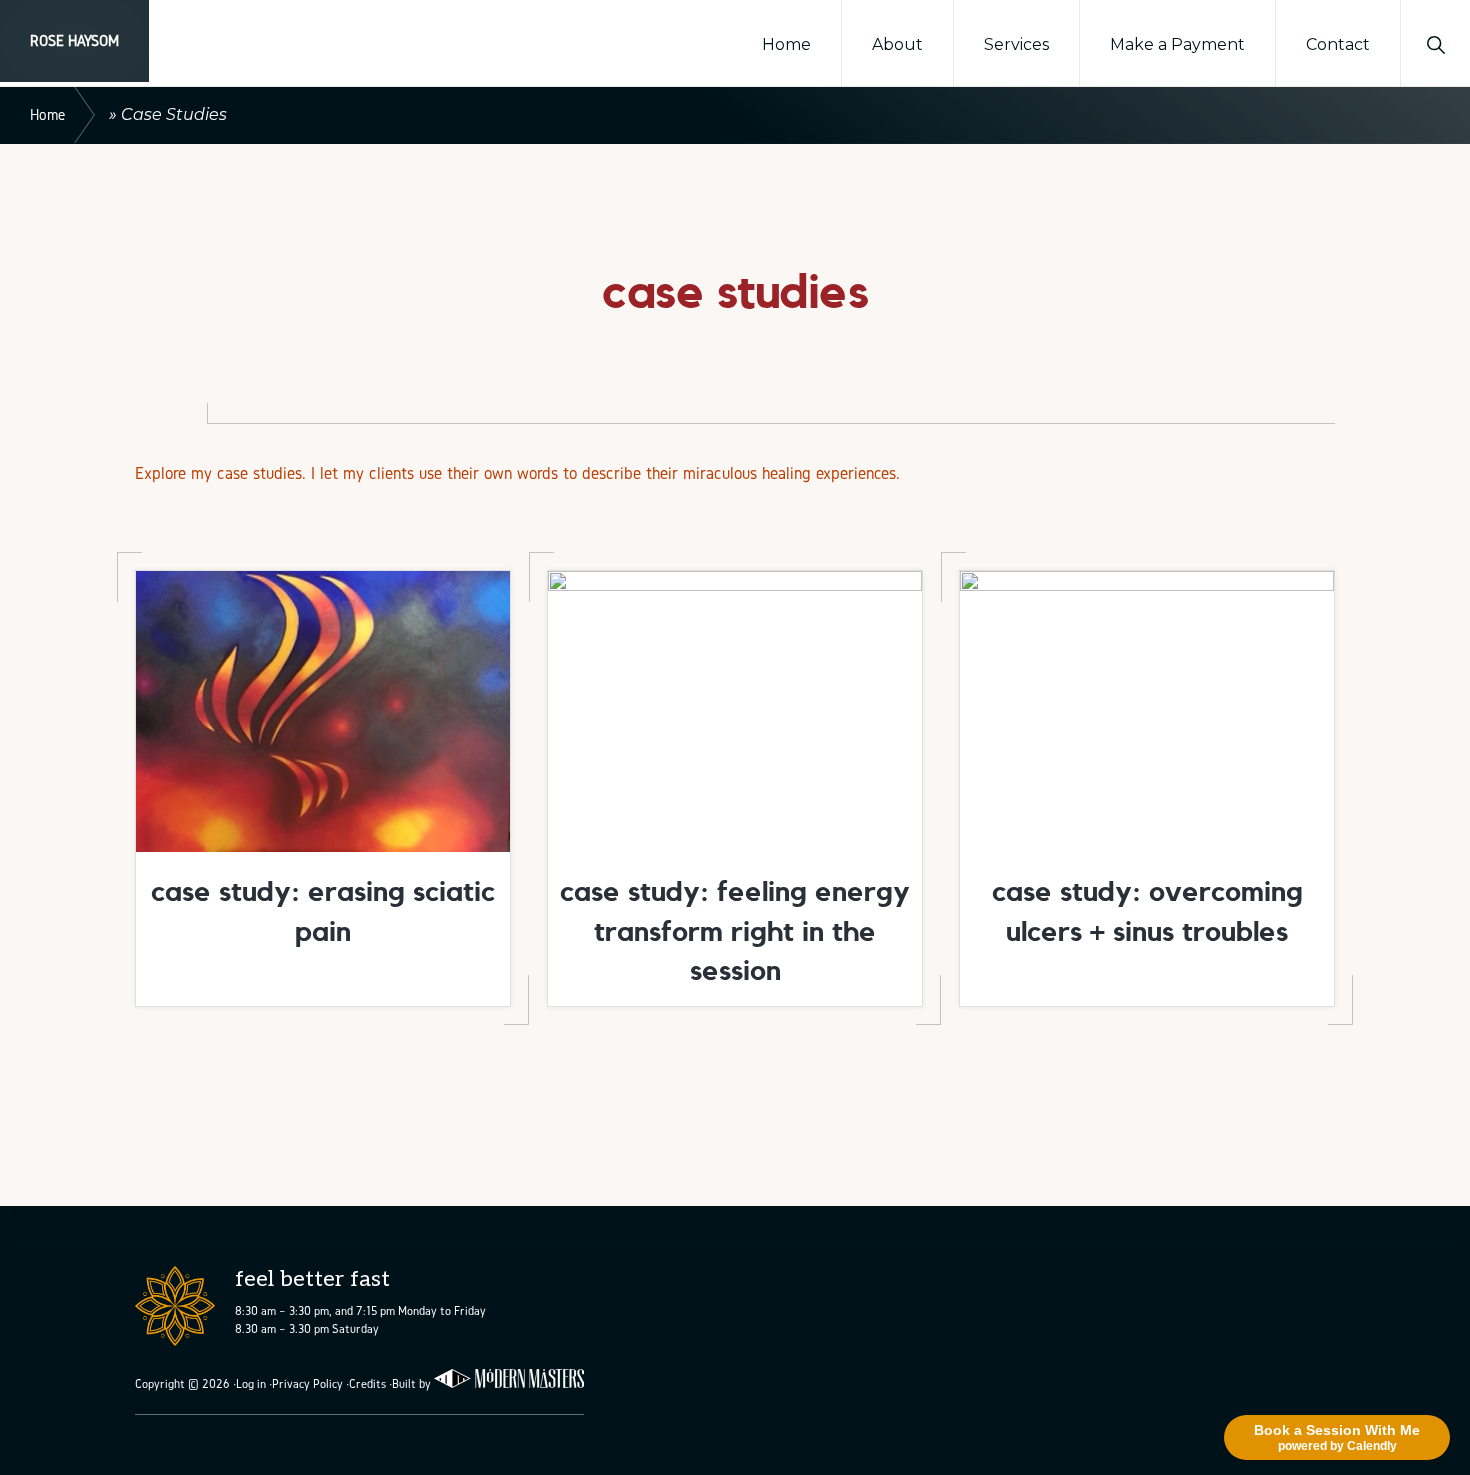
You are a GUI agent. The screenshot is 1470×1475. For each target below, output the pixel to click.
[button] (1435, 43)
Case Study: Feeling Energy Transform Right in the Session (735, 931)
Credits (367, 1383)
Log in (251, 1383)
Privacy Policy (307, 1383)
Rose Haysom (74, 40)
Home (47, 114)
